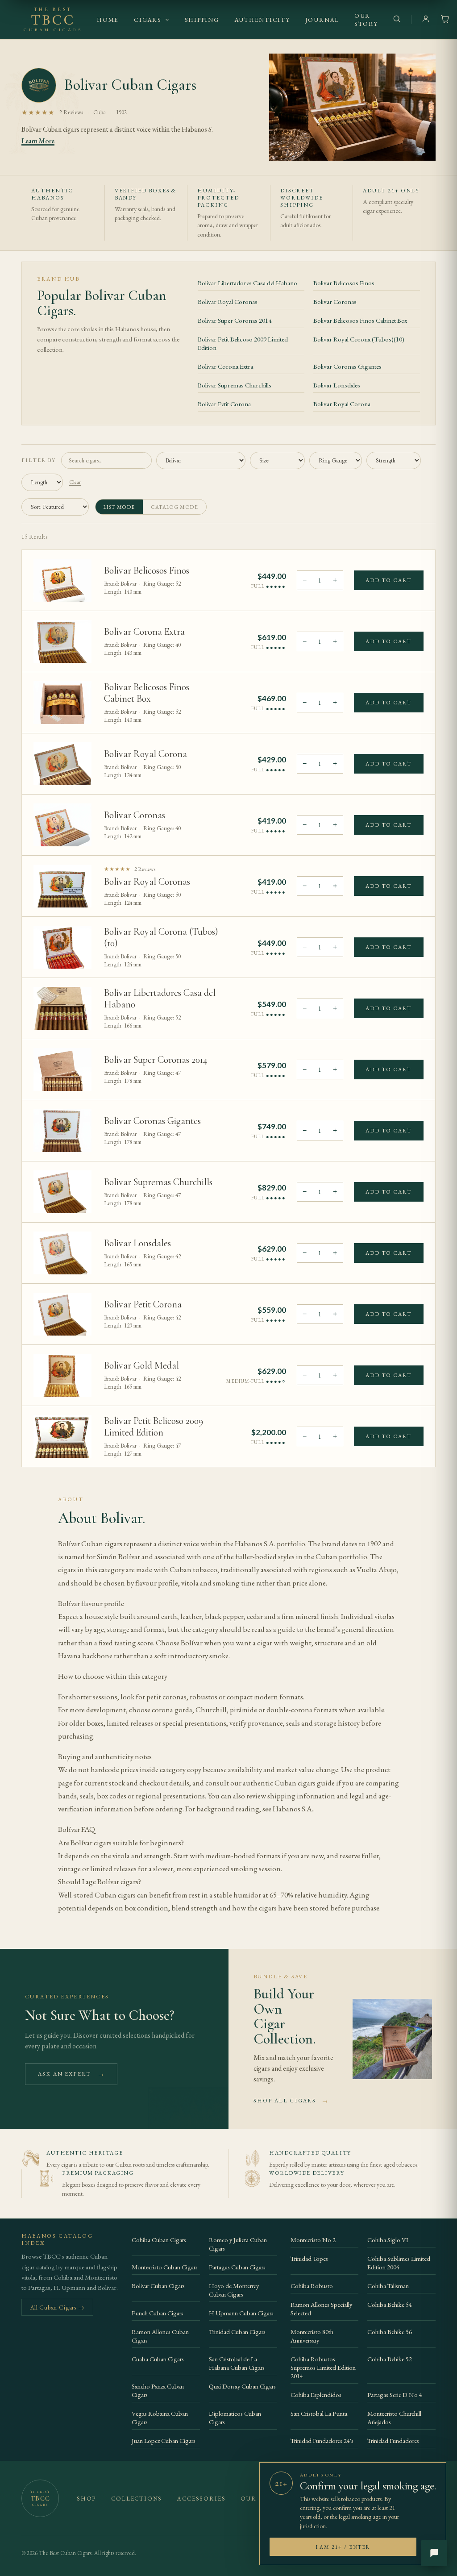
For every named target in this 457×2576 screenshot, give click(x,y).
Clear (75, 482)
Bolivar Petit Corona (224, 404)
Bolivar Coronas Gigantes (347, 366)
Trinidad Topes (309, 2258)
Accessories (201, 2499)
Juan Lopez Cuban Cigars (164, 2441)
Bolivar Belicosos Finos (344, 283)
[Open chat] (434, 2553)
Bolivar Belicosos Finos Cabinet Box (360, 320)
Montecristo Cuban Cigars (165, 2267)
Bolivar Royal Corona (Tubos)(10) (359, 339)
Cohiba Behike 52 (390, 2359)
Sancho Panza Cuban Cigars (158, 2390)
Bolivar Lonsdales (337, 385)
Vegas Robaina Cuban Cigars (160, 2418)
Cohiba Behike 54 (390, 2304)
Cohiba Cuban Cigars (159, 2240)
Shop (86, 2499)
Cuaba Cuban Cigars (158, 2359)
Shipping (202, 20)
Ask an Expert (71, 2074)
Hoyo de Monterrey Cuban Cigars (234, 2290)
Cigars (148, 20)
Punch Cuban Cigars (158, 2313)
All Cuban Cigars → (57, 2307)
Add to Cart (389, 580)
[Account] (426, 20)
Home (108, 20)
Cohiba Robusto (312, 2286)
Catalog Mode (175, 507)
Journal (322, 20)
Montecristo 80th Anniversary (312, 2336)
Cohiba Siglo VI (388, 2240)
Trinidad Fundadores (393, 2441)
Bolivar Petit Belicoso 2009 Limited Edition (243, 343)
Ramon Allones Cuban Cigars (160, 2336)
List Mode (119, 507)
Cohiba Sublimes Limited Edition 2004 (399, 2263)
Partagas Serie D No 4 (395, 2395)
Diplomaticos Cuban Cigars (235, 2418)
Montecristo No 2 (313, 2240)
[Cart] (445, 20)
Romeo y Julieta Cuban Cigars (238, 2244)
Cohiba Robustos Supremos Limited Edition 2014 (323, 2367)
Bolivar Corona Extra (225, 366)
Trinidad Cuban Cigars (237, 2332)
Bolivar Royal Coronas (228, 302)
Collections (137, 2499)
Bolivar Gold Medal (141, 1365)
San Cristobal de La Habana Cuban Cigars (237, 2363)
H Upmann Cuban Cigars (241, 2313)
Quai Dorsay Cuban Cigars (242, 2386)
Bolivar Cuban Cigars (158, 2286)
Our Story (366, 20)
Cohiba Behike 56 (390, 2332)
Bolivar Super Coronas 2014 (235, 320)
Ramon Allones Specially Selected (321, 2309)
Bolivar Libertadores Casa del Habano (247, 283)
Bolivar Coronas (335, 302)
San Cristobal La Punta (319, 2413)
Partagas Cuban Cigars (237, 2267)
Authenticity (262, 20)
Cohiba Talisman (388, 2286)
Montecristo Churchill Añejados (394, 2418)
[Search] (397, 20)
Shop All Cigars (291, 2101)
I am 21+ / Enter (343, 2547)
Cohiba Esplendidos (316, 2395)
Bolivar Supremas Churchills (235, 385)
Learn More (38, 141)
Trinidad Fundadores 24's (322, 2441)
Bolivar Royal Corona (342, 404)
